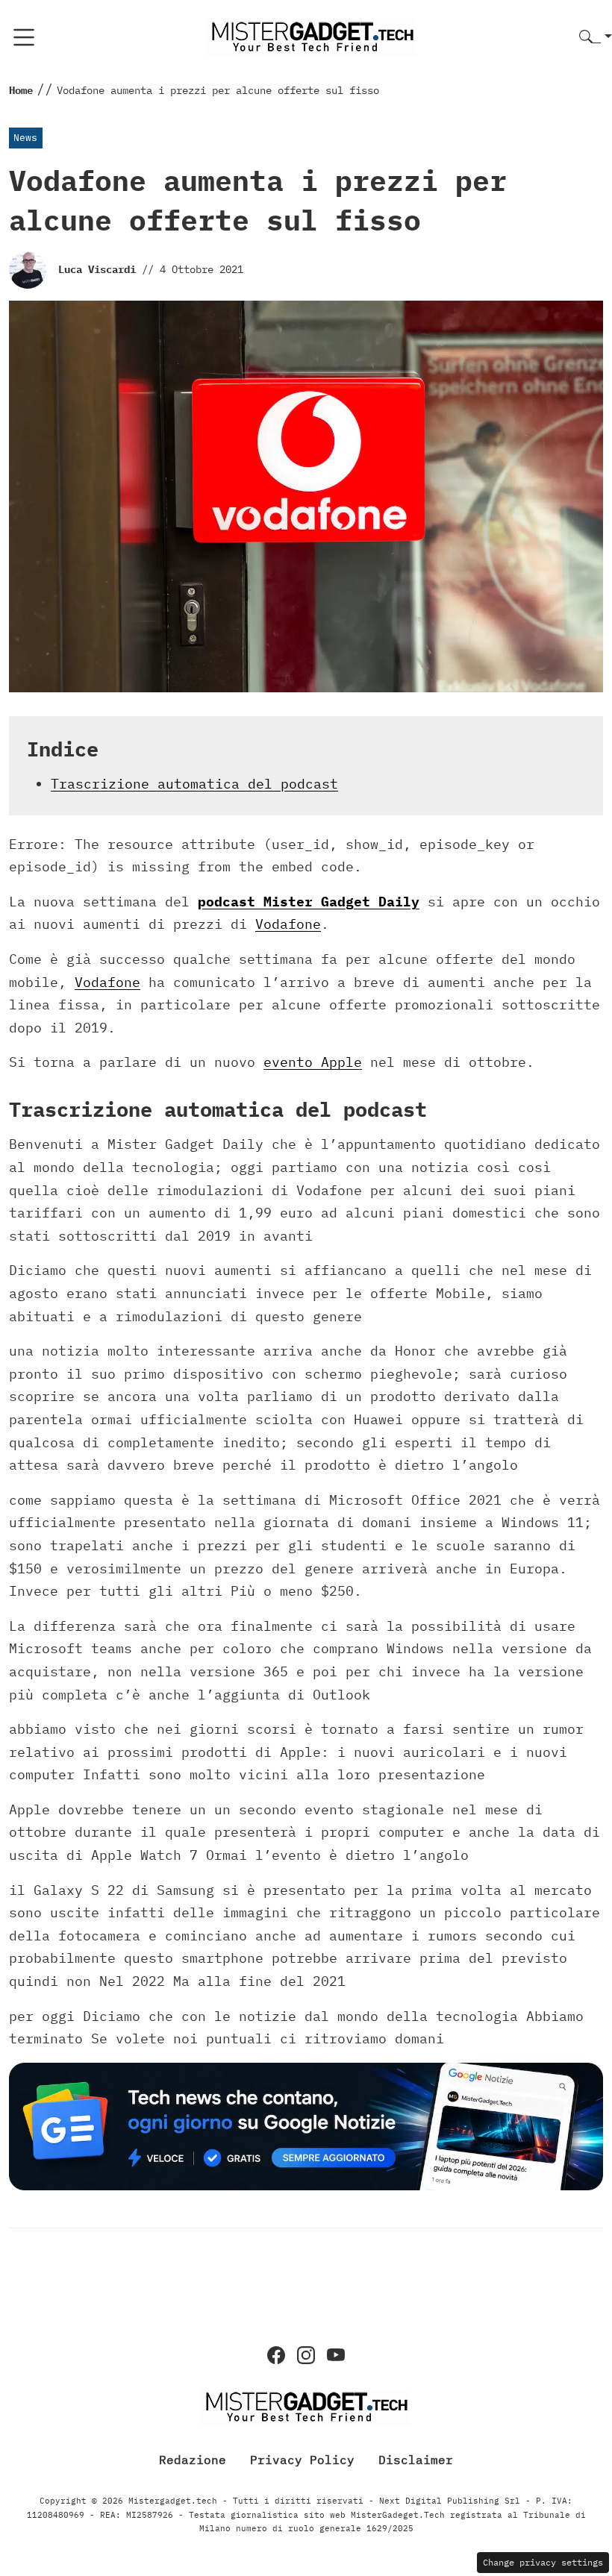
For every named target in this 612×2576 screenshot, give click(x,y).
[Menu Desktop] (24, 37)
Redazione (193, 2460)
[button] (596, 38)
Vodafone (288, 924)
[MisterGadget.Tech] (312, 36)
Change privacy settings (543, 2562)
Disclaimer (416, 2460)
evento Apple (313, 1062)
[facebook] (276, 2355)
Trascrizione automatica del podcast (194, 784)
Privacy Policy (302, 2460)
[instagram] (306, 2355)
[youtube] (336, 2355)
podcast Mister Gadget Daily (309, 902)
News (25, 138)
